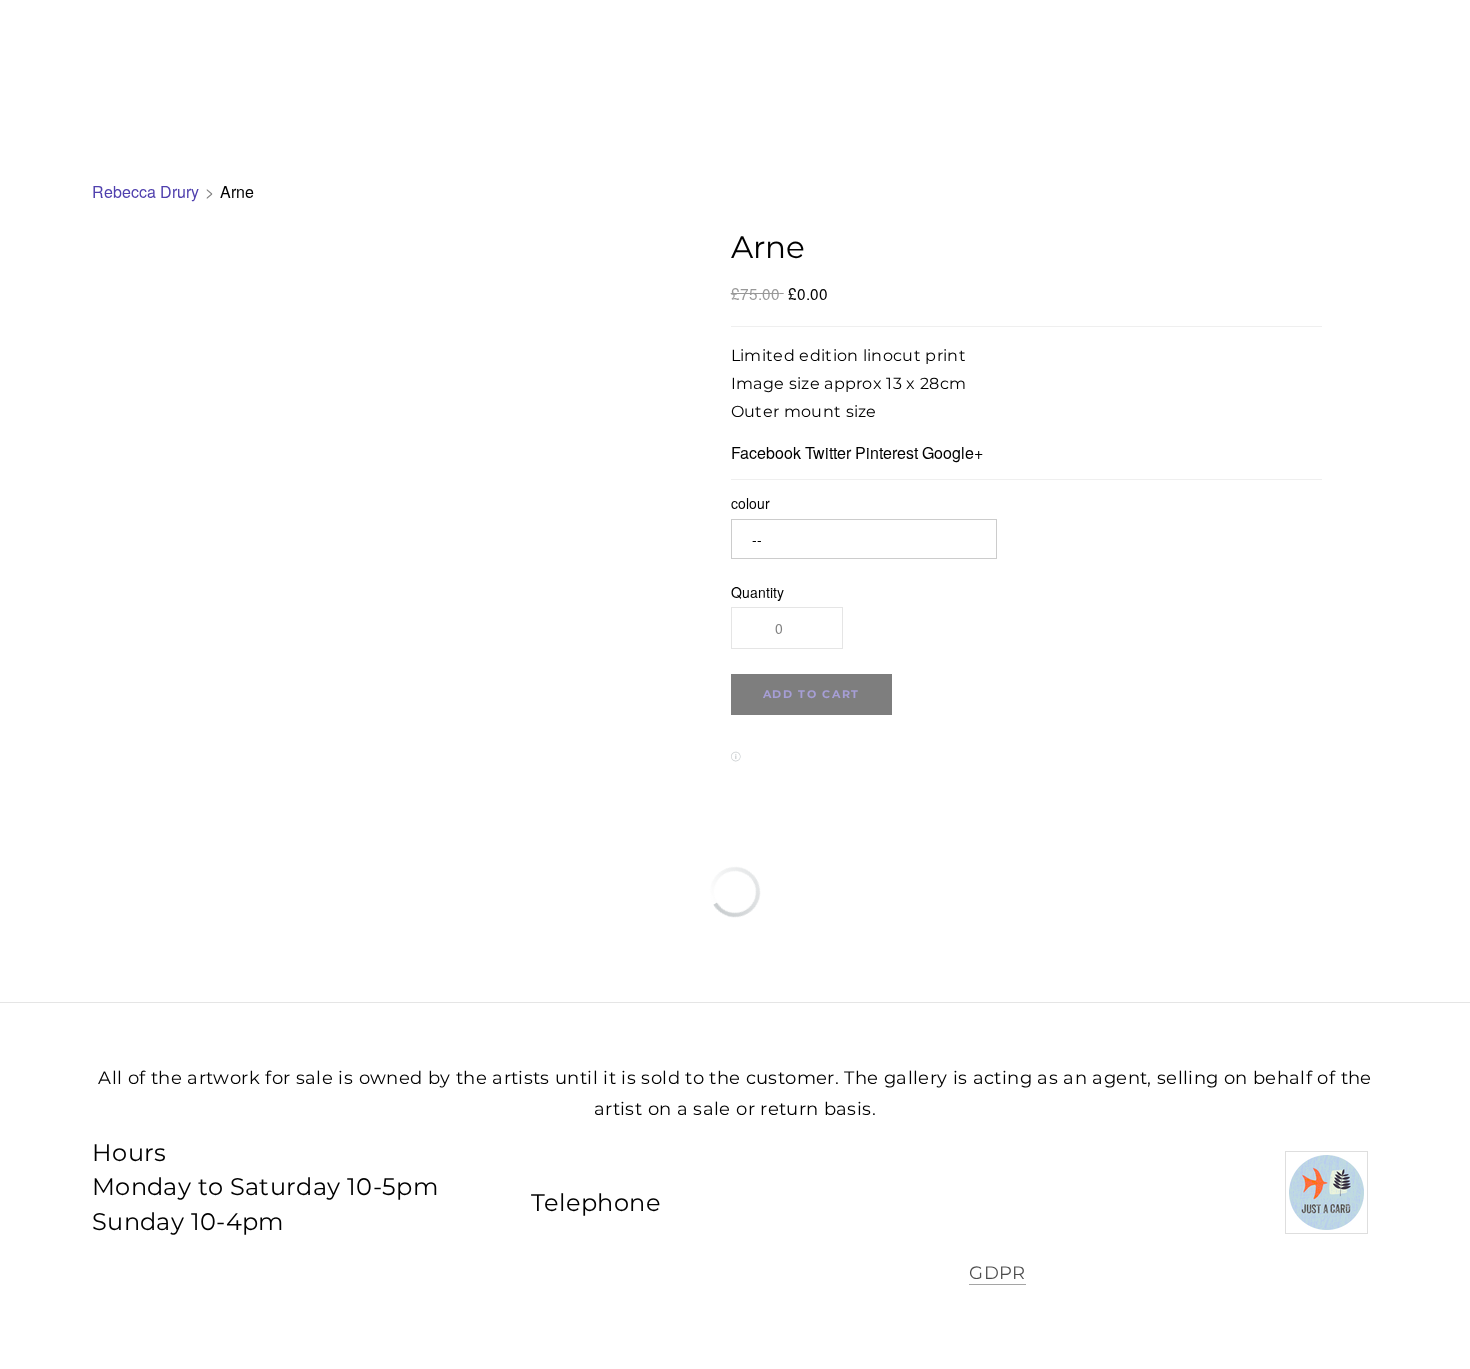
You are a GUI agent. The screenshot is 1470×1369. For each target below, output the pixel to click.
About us (695, 60)
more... (904, 60)
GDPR (997, 1273)
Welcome (577, 60)
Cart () (1398, 59)
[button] (811, 694)
